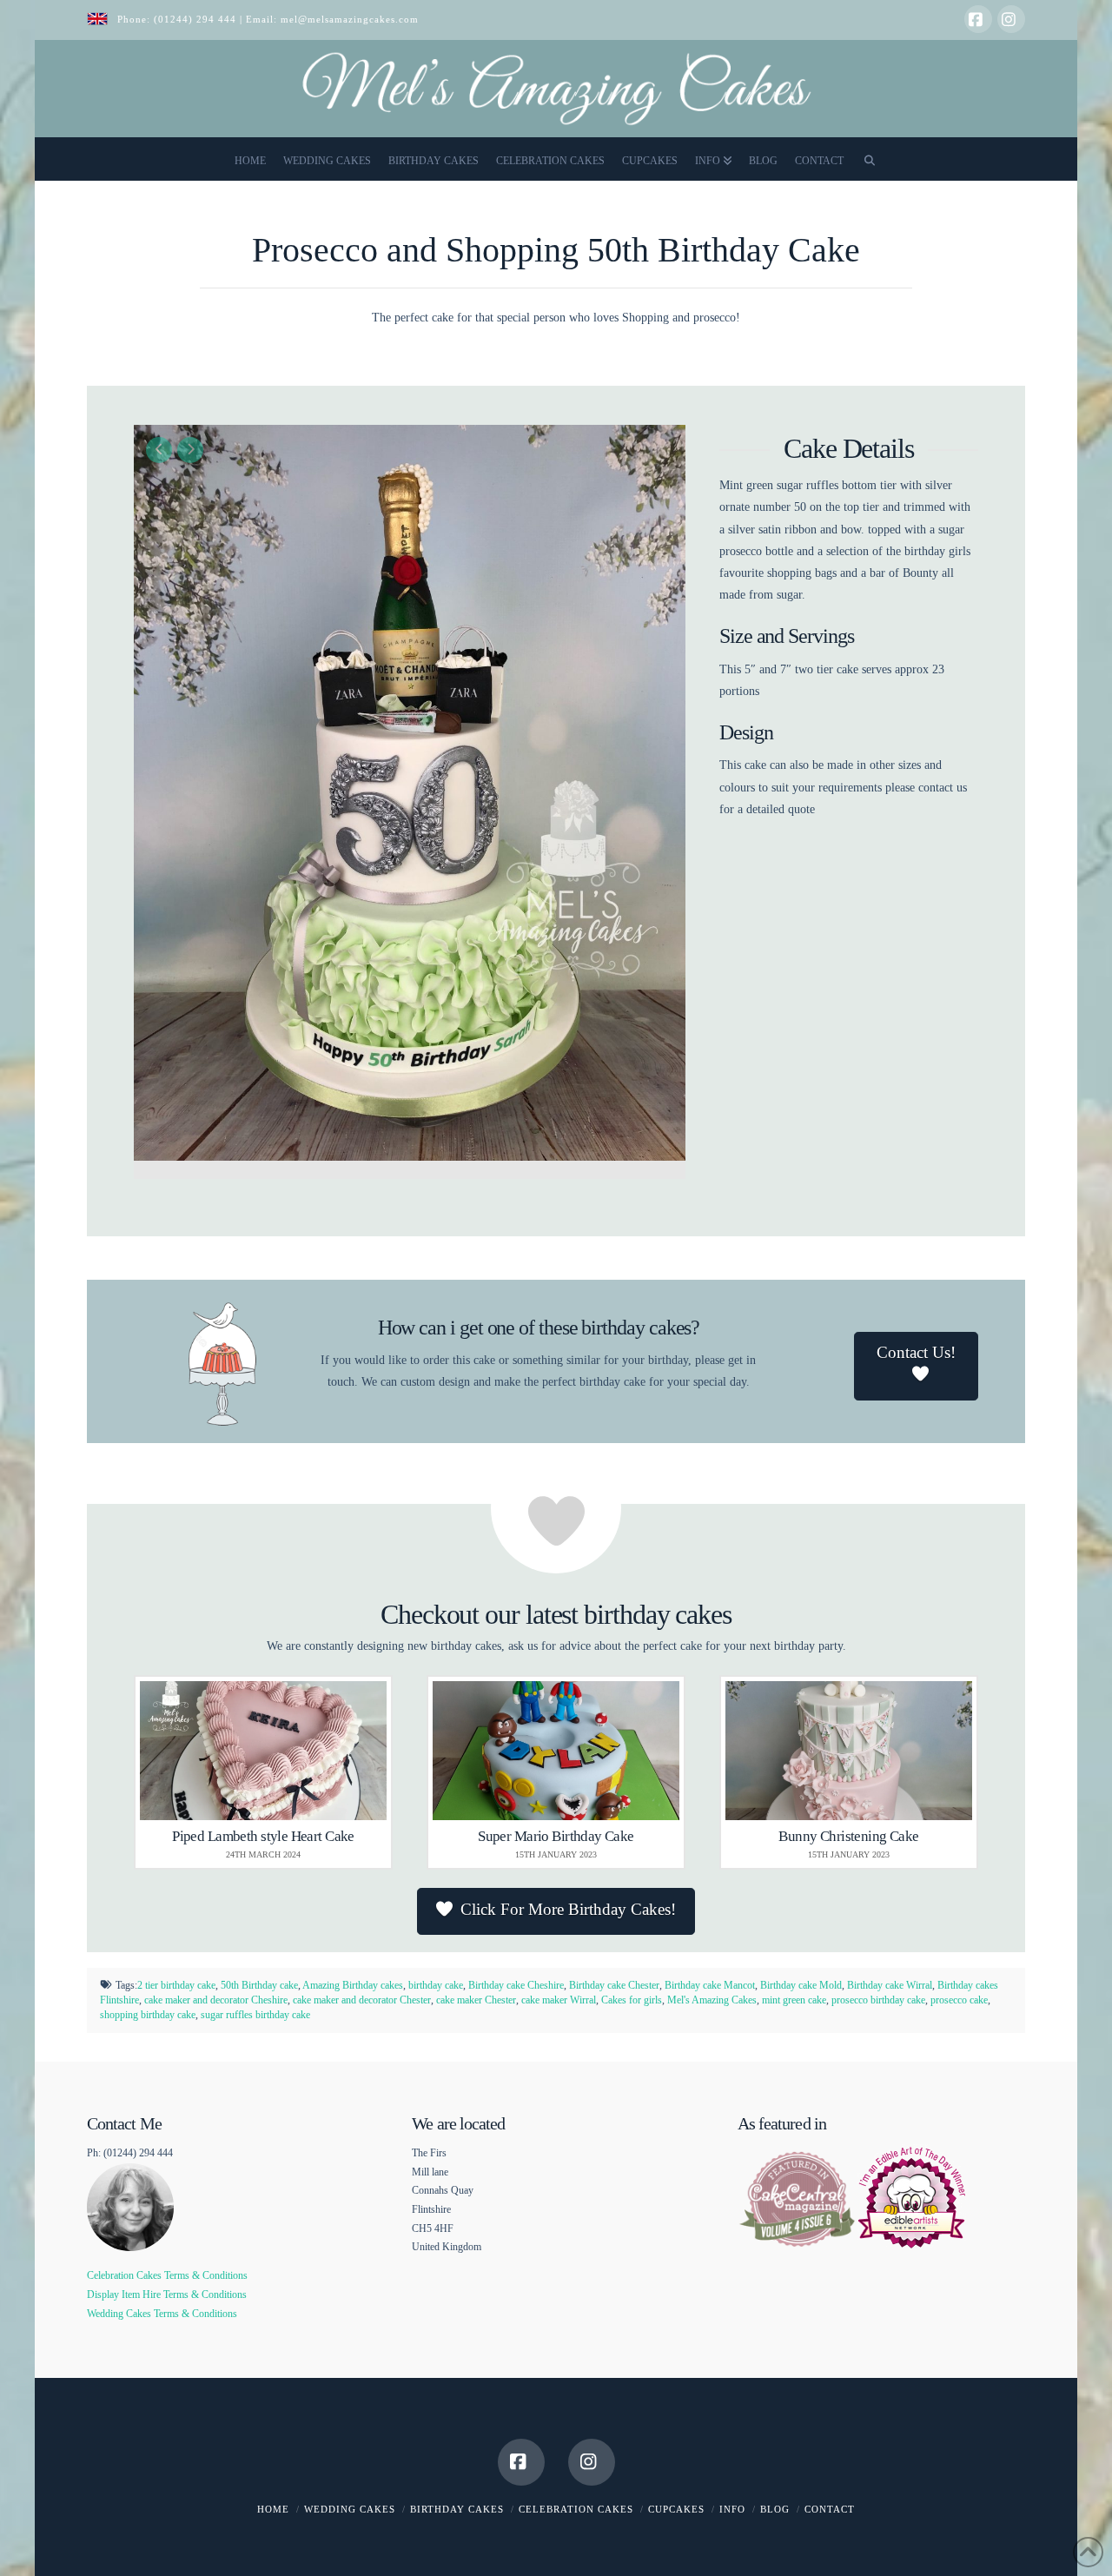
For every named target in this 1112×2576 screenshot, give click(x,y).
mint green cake (794, 2000)
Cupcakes (676, 2509)
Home (273, 2509)
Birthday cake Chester (614, 1985)
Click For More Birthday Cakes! (568, 1909)
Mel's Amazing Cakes (712, 2000)
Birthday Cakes (457, 2509)
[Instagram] (1011, 19)
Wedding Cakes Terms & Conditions (162, 2314)
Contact (830, 2509)
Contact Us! (916, 1352)
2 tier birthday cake (176, 1985)
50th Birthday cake (259, 1985)
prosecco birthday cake (878, 2000)
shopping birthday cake (148, 2015)
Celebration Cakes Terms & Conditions (167, 2275)
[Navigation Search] (870, 159)
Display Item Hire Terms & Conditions (167, 2295)
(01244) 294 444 (197, 19)
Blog (775, 2509)
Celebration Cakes (576, 2509)
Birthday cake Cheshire (516, 1985)
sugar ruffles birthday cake (255, 2015)
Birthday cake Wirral (890, 1985)
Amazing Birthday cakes (353, 1985)
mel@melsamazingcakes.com (350, 19)
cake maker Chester (476, 2000)
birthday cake (436, 1985)
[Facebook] (978, 19)
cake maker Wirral (559, 2000)
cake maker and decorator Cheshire (216, 2000)
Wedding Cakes (350, 2509)
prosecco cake (959, 2000)
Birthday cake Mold (801, 1985)
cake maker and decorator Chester (362, 2000)
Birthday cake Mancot (710, 1985)
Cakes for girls (632, 2000)
